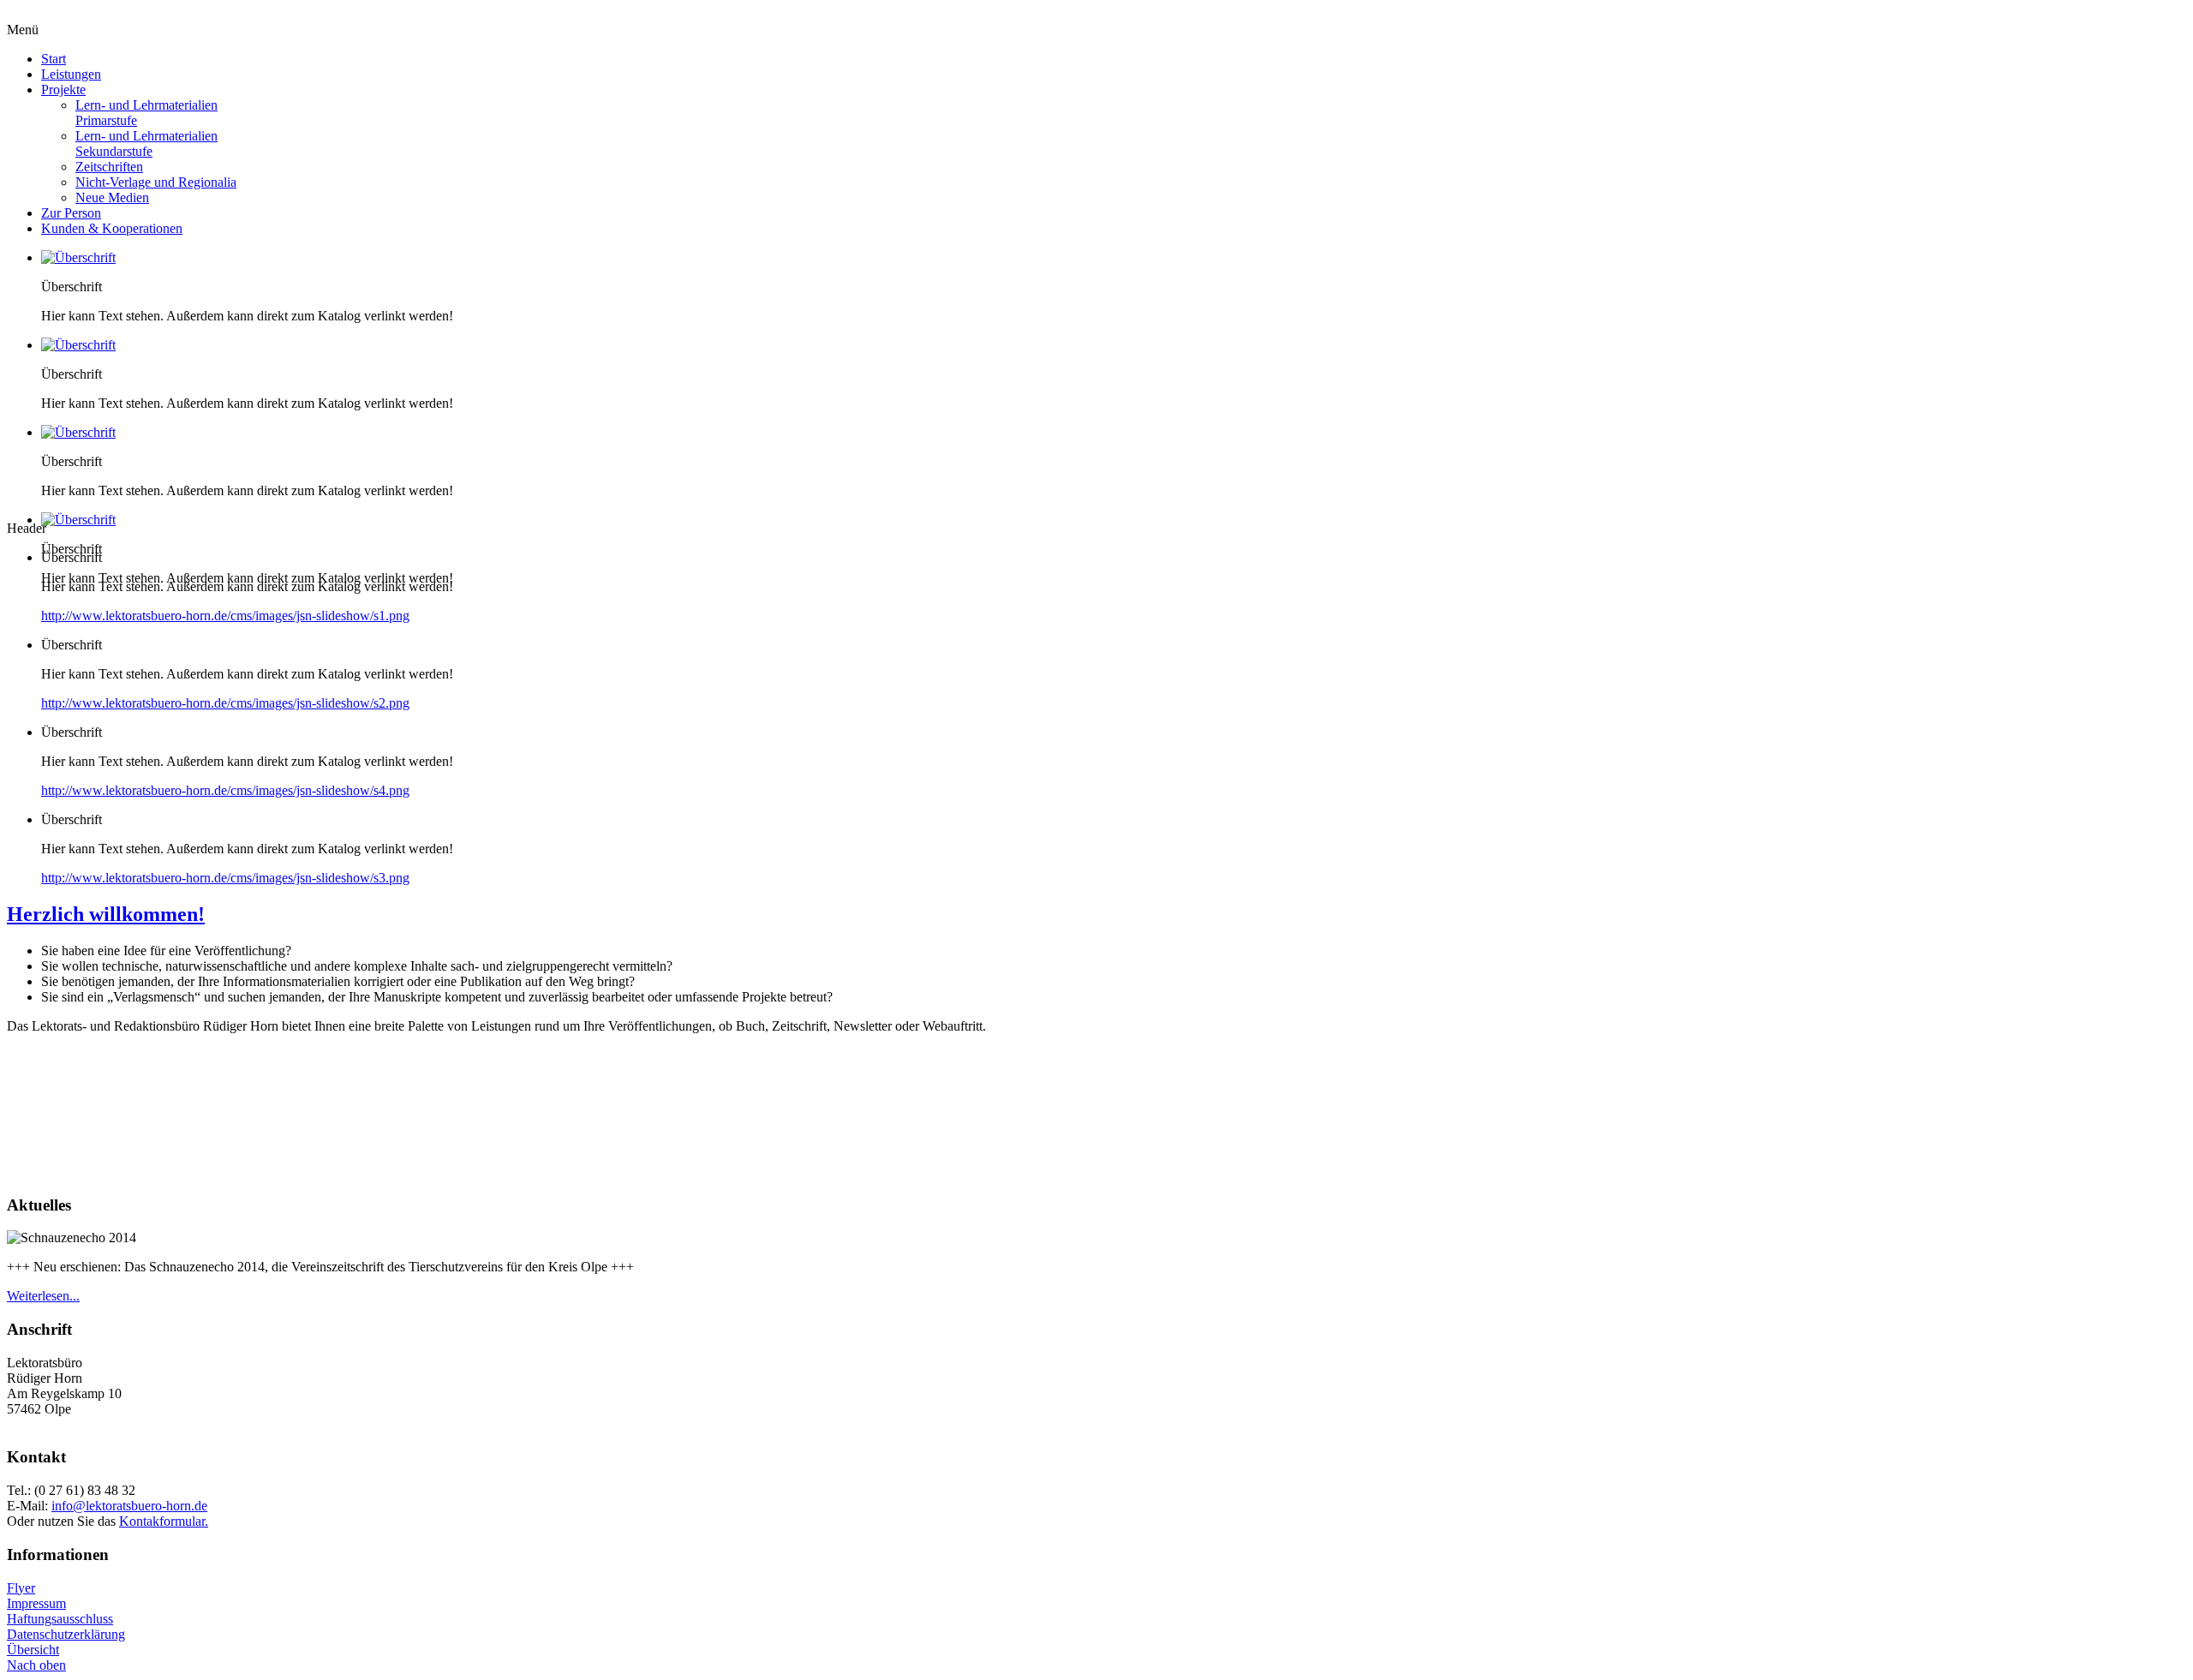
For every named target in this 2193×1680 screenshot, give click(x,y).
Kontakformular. (164, 1521)
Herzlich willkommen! (106, 914)
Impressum (36, 1603)
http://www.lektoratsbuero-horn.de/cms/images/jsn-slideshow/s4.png (225, 790)
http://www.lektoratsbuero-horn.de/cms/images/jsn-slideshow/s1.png (225, 616)
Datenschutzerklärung (66, 1634)
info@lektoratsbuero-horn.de (129, 1506)
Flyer (21, 1588)
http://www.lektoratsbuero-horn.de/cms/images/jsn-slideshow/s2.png (225, 703)
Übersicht (33, 1650)
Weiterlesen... (43, 1296)
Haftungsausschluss (60, 1619)
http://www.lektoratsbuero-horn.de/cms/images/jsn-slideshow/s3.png (225, 878)
